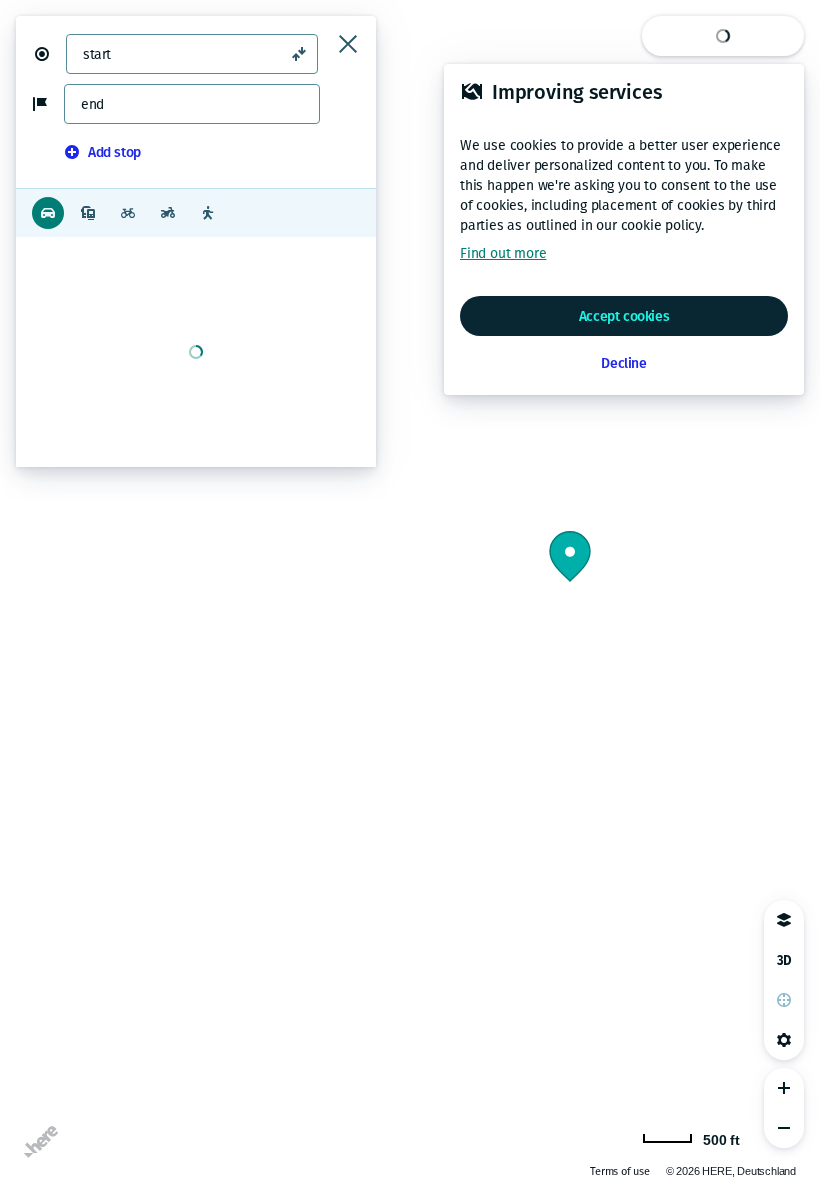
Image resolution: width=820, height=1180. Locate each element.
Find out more (503, 253)
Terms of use (620, 1171)
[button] (50, 54)
